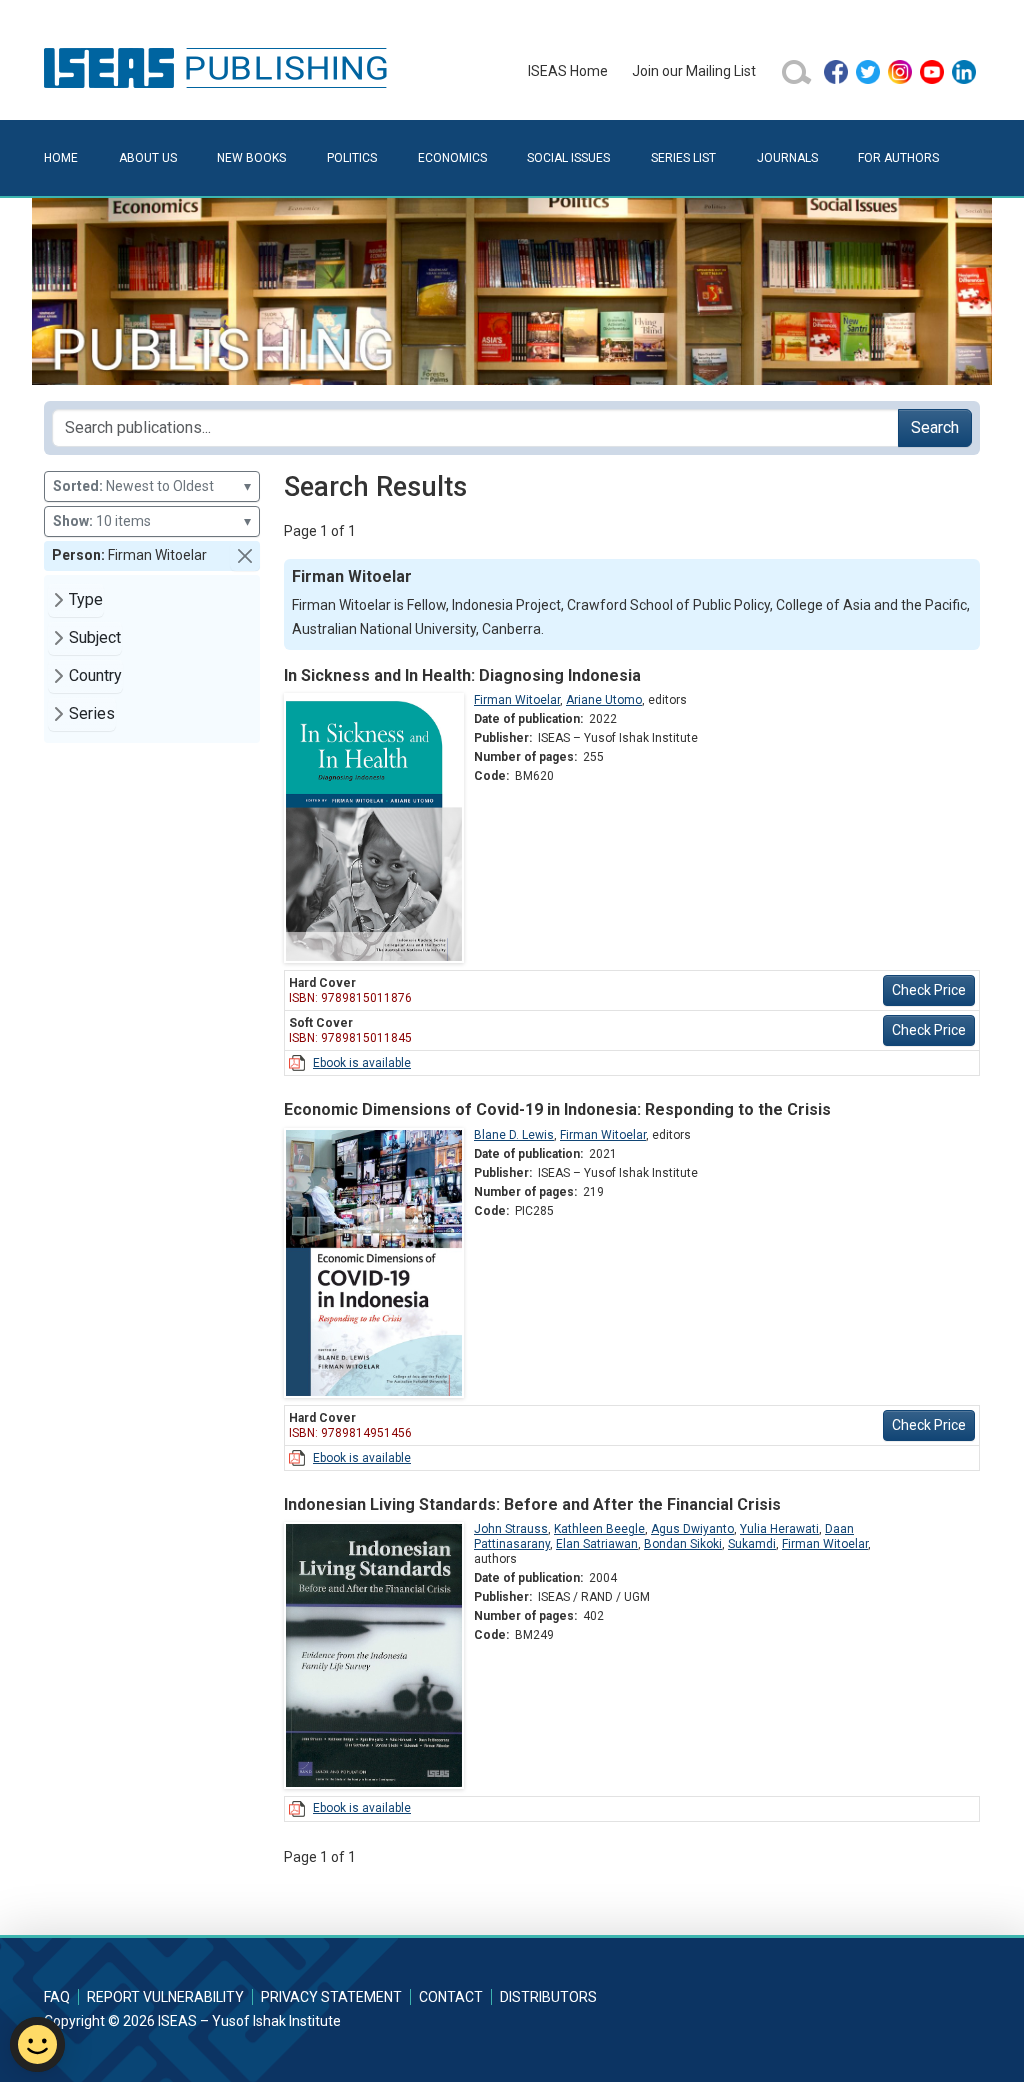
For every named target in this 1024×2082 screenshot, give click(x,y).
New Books (251, 158)
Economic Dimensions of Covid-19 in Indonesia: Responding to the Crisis (557, 1109)
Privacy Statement (331, 1997)
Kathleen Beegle (599, 1529)
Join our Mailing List (694, 71)
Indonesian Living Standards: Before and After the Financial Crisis (532, 1504)
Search (935, 427)
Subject (95, 637)
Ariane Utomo (604, 700)
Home (61, 158)
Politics (352, 158)
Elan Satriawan (597, 1544)
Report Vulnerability (165, 1997)
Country (95, 675)
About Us (148, 158)
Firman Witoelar (517, 700)
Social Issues (568, 158)
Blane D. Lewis (514, 1135)
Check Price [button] (929, 990)
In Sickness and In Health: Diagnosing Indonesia (462, 675)
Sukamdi (752, 1544)
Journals (787, 158)
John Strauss (511, 1529)
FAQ (57, 1997)
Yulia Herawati (779, 1529)
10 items (152, 521)
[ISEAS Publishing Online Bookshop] (219, 67)
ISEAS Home (568, 71)
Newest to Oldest (152, 486)
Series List (683, 158)
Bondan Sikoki (683, 1544)
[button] (245, 556)
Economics (452, 158)
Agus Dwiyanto (692, 1529)
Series (92, 713)
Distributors (548, 1997)
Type (86, 599)
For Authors (898, 158)
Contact (451, 1997)
